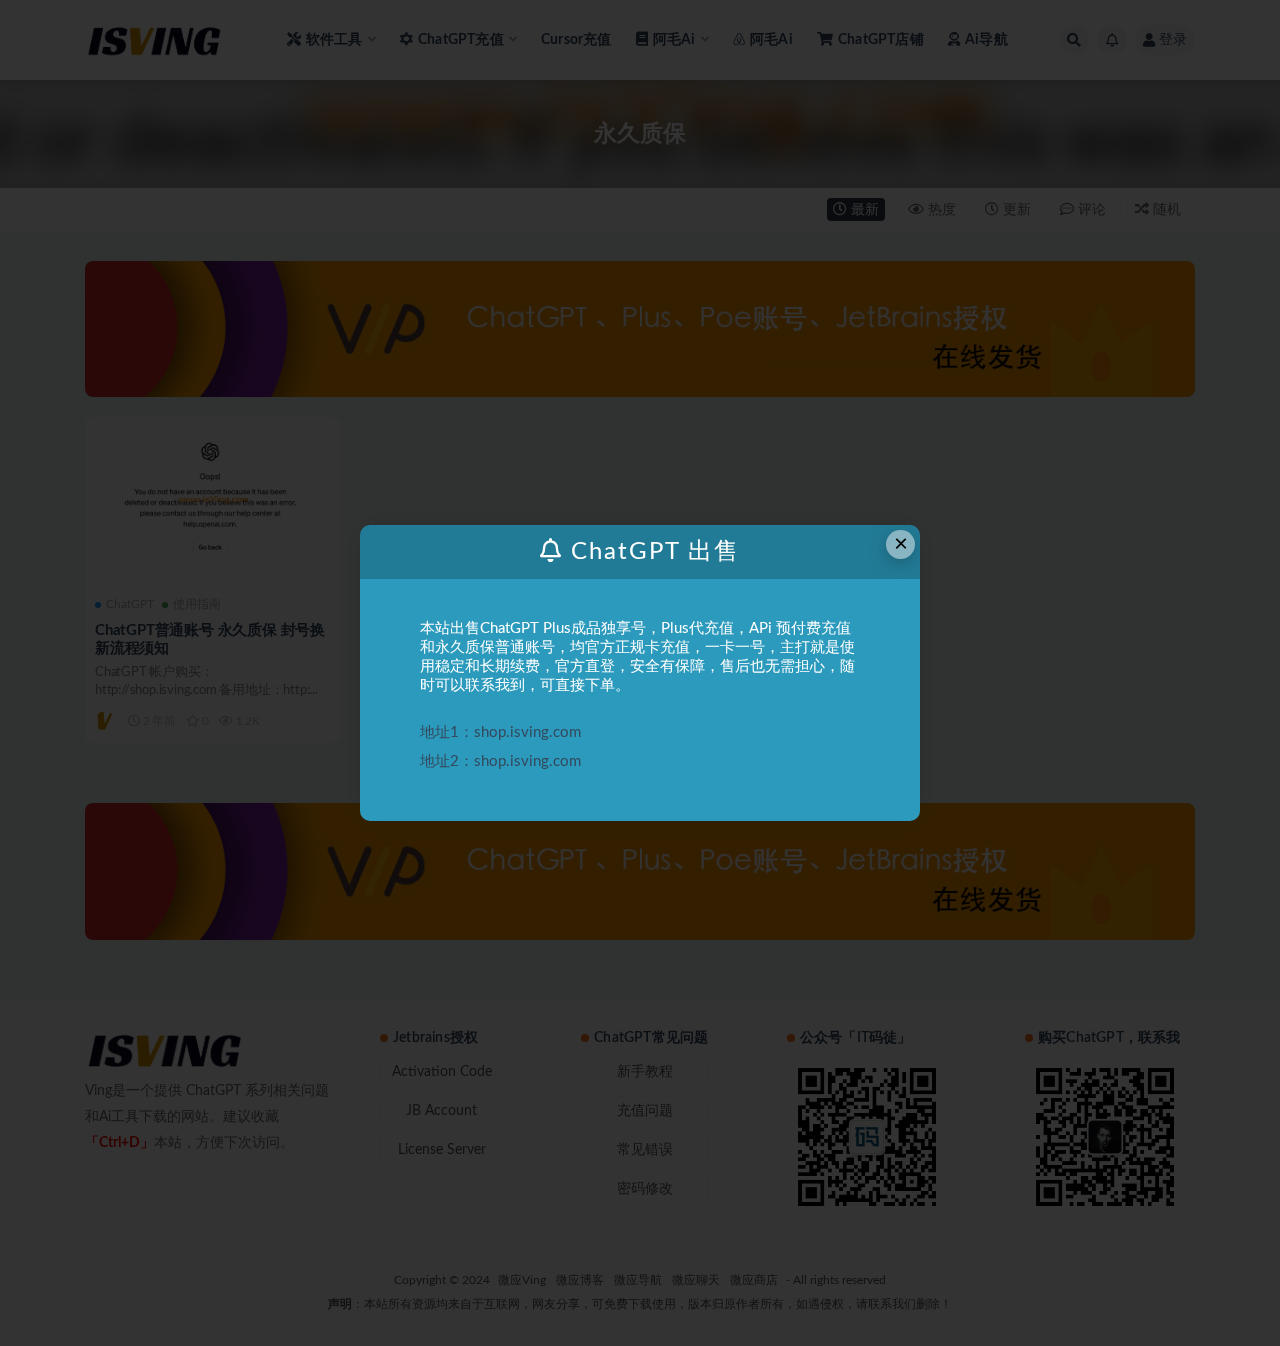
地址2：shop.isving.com (500, 761)
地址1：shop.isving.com (500, 732)
